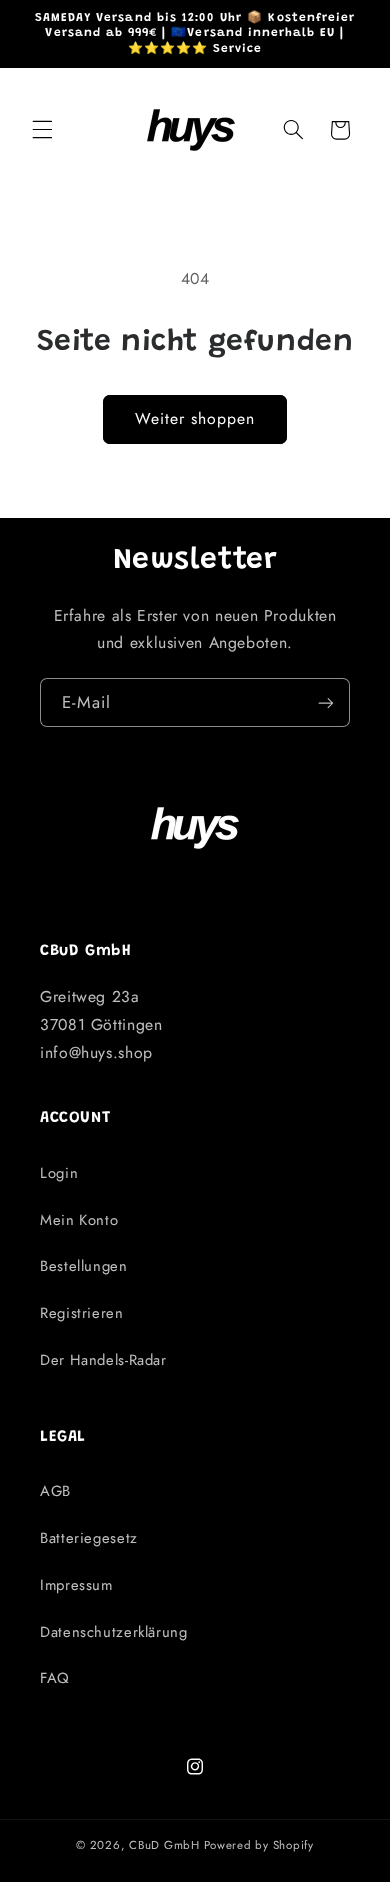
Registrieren (82, 1313)
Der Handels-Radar (103, 1360)
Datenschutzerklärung (114, 1632)
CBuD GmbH (164, 1845)
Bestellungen (84, 1266)
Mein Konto (79, 1220)
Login (59, 1173)
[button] (42, 130)
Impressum (76, 1585)
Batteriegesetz (89, 1538)
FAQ (55, 1678)
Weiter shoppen (195, 418)
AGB (55, 1491)
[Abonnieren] (326, 702)
